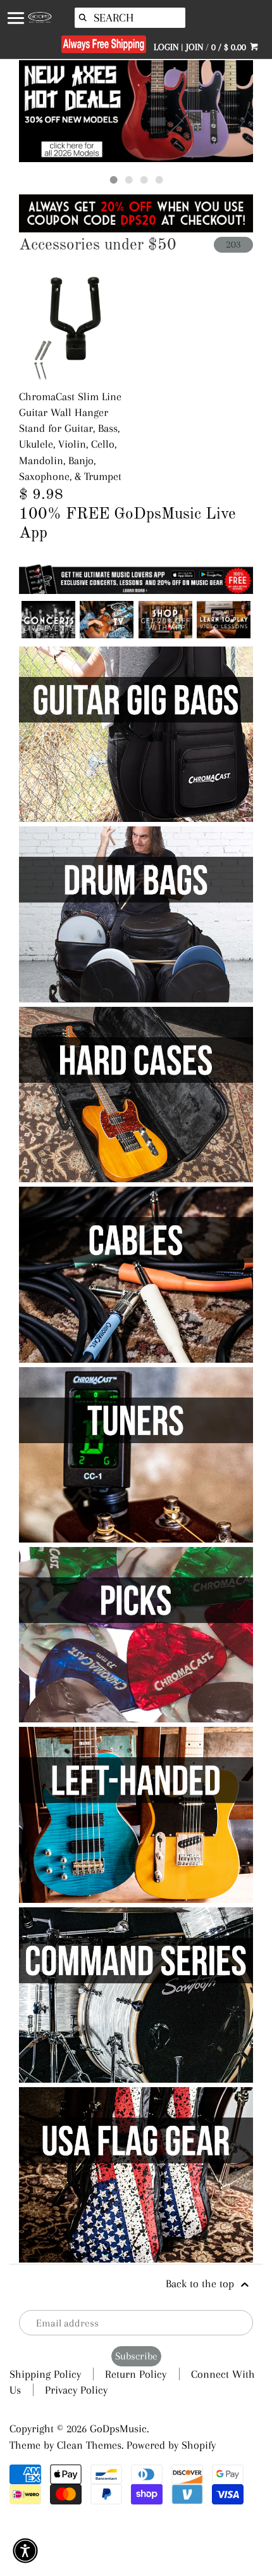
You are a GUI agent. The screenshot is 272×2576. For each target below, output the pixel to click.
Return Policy (136, 2374)
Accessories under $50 (98, 245)
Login (166, 47)
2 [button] (128, 180)
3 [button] (144, 180)
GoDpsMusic (118, 2428)
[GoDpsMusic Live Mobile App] (165, 635)
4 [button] (159, 180)
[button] (25, 2551)
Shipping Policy (45, 2374)
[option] (136, 111)
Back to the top (201, 2283)
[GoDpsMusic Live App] (48, 635)
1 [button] (113, 180)
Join (195, 47)
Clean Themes (89, 2445)
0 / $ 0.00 (230, 47)
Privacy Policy (76, 2390)
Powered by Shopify (171, 2445)
